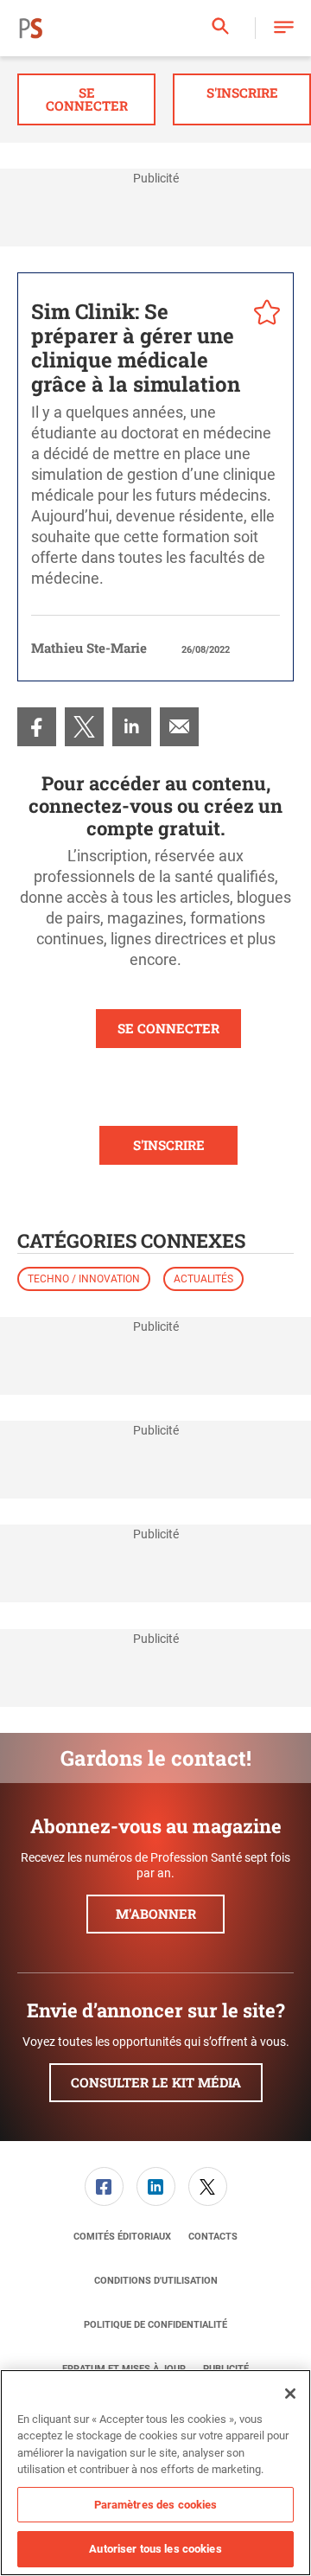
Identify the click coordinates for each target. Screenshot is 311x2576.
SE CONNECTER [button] (168, 1028)
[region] (155, 2473)
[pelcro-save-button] (263, 315)
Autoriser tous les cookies (155, 2549)
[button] (284, 28)
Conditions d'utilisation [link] (156, 2281)
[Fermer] (290, 2394)
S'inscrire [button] (242, 93)
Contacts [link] (213, 2237)
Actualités (203, 1279)
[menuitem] (37, 727)
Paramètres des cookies (156, 2505)
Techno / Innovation (84, 1279)
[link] (37, 727)
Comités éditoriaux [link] (122, 2237)
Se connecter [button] (87, 99)
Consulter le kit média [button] (156, 2082)
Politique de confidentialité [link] (155, 2325)
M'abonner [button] (156, 1914)
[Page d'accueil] (31, 29)
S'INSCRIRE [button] (169, 1145)
